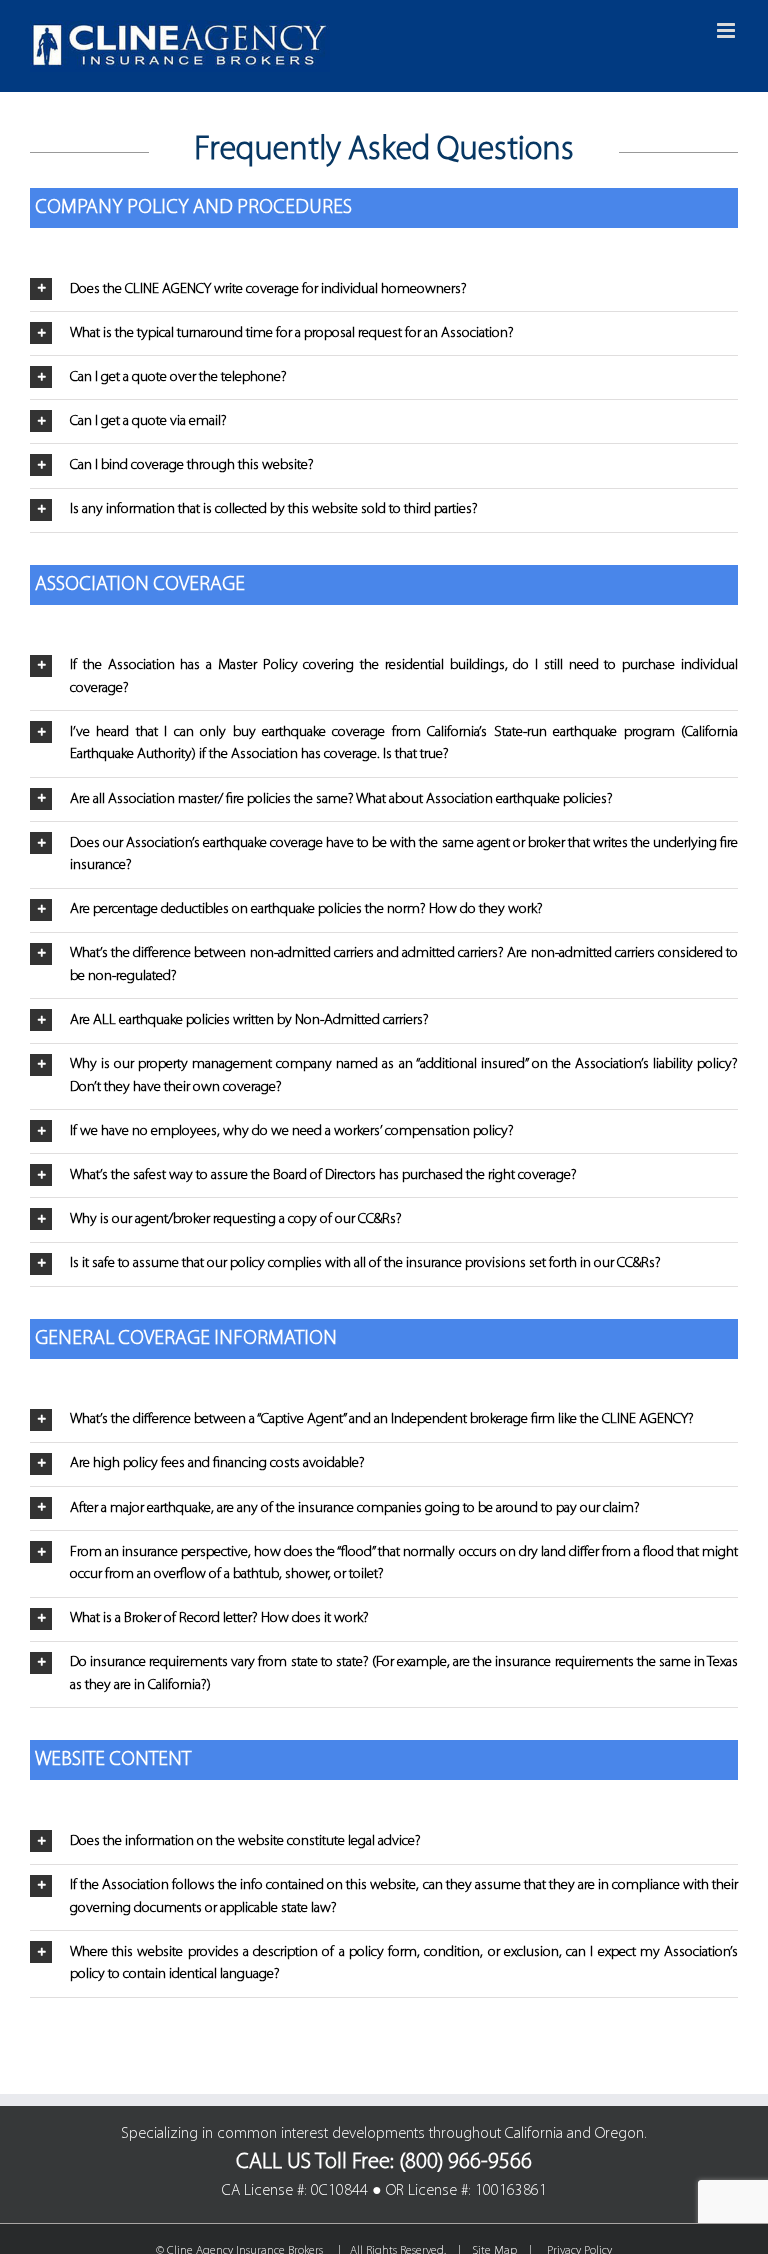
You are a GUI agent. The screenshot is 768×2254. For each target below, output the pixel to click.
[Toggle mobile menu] (727, 30)
